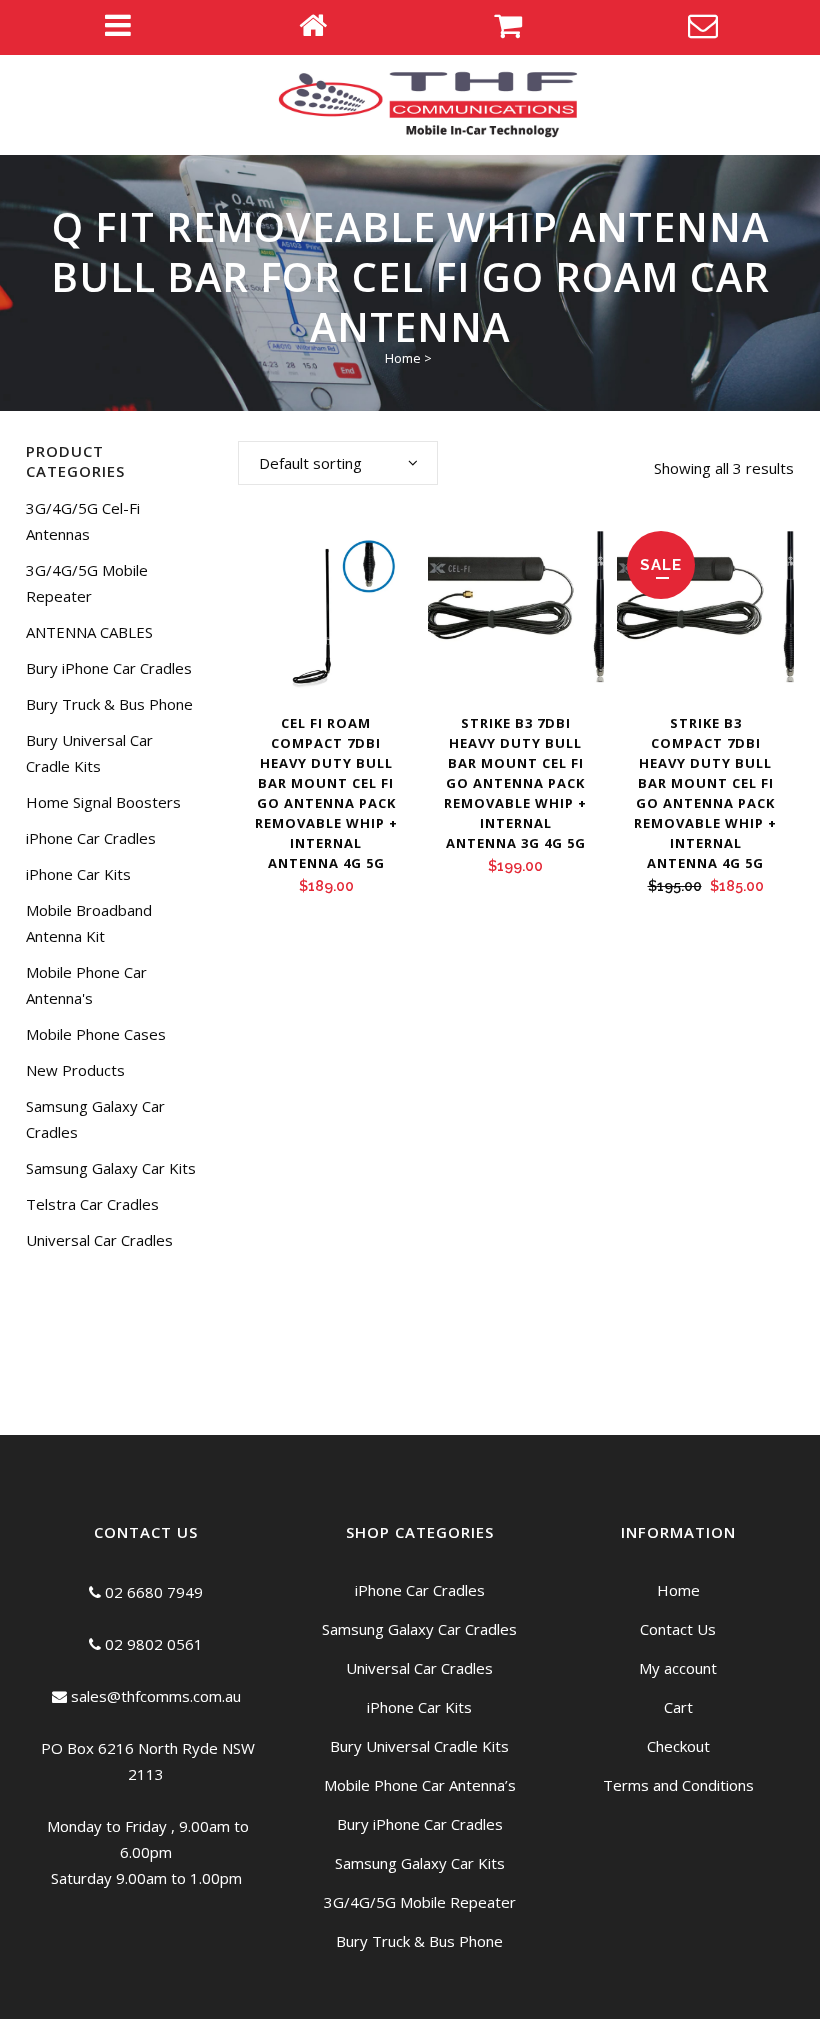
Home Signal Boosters (103, 802)
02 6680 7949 (152, 1592)
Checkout (678, 1746)
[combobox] (338, 463)
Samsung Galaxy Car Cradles (419, 1629)
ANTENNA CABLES (89, 632)
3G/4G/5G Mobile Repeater (420, 1902)
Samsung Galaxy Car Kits (111, 1168)
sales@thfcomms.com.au (154, 1696)
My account (678, 1668)
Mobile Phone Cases (96, 1034)
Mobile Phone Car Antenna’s (420, 1785)
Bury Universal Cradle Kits (419, 1746)
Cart (678, 1707)
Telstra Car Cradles (92, 1204)
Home (403, 358)
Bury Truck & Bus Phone (109, 704)
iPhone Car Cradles (91, 838)
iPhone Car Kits (78, 874)
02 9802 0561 (152, 1644)
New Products (75, 1070)
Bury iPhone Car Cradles (109, 668)
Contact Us (678, 1629)
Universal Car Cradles (99, 1240)
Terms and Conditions (678, 1785)
